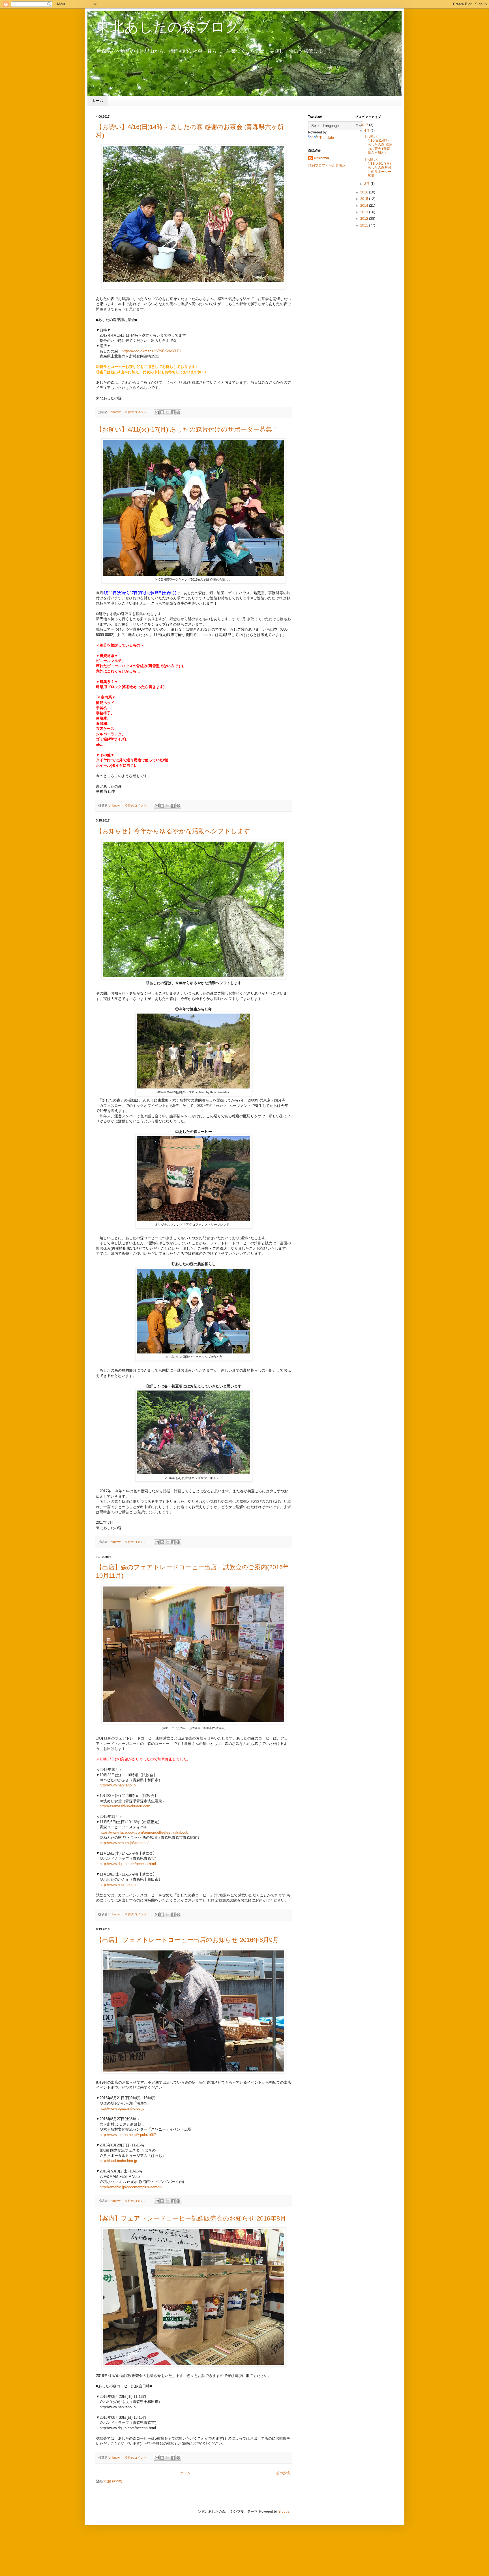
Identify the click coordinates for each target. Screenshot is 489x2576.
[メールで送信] (157, 412)
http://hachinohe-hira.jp (118, 2161)
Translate (327, 138)
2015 (365, 199)
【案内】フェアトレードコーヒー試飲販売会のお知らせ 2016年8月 (191, 2218)
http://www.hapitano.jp (118, 1785)
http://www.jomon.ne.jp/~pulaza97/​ (128, 2135)
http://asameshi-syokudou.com (125, 1806)
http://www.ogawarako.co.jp (122, 2108)
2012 (365, 219)
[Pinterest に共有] (178, 412)
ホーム (97, 101)
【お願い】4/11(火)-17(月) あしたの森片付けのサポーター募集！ (187, 429)
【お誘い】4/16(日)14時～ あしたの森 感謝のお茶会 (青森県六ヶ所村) (378, 145)
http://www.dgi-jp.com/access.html (128, 1864)
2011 (365, 225)
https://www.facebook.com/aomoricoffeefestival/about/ (144, 1832)
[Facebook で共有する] (173, 412)
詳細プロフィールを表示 (327, 165)
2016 (365, 192)
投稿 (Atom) (113, 2481)
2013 (365, 212)
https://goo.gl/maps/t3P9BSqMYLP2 (152, 351)
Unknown (321, 158)
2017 (365, 125)
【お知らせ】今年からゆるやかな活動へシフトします (173, 831)
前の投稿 (283, 2473)
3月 (367, 184)
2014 (365, 206)
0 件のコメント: (137, 412)
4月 (367, 131)
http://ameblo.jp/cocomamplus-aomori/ (131, 2187)
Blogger (284, 2512)
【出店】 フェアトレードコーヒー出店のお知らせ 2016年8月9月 (187, 1940)
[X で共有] (168, 412)
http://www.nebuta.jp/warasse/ (124, 1843)
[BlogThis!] (162, 412)
